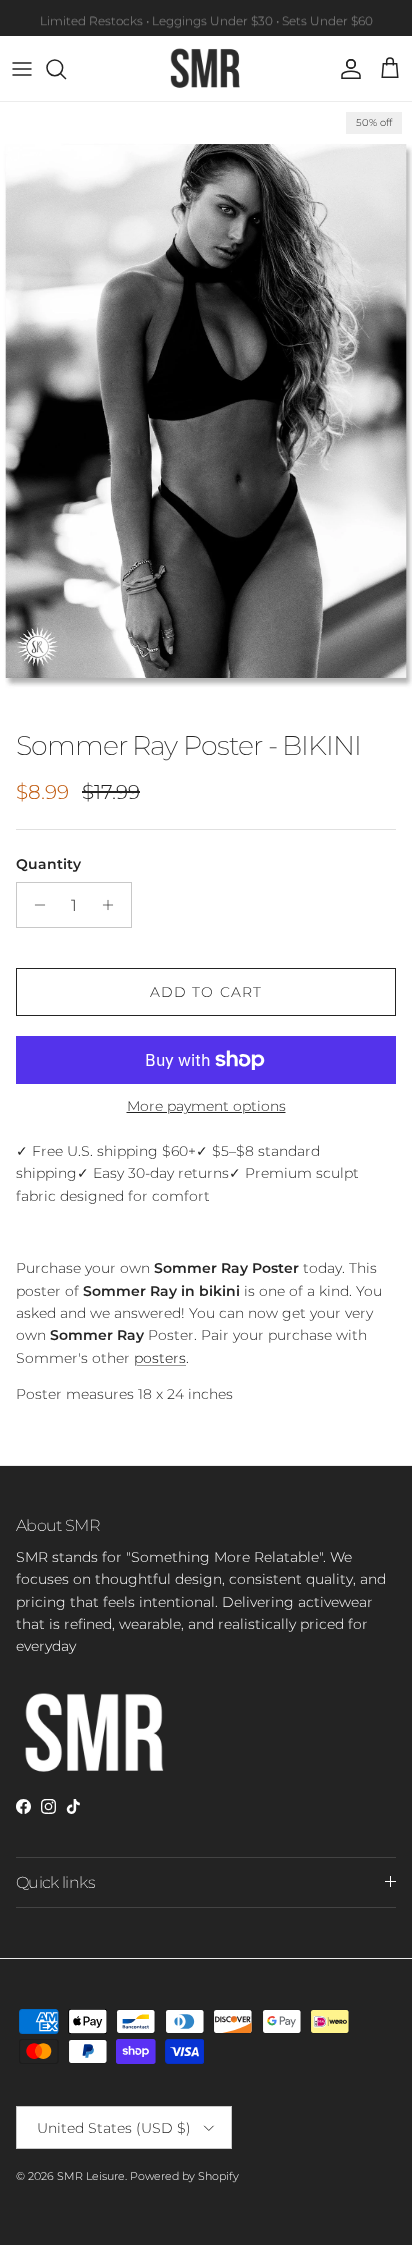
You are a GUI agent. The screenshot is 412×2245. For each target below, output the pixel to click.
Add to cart (206, 992)
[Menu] (22, 69)
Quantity (48, 864)
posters (160, 1358)
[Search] (66, 69)
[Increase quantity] (113, 905)
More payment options (206, 1106)
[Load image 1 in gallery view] (206, 411)
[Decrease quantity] (34, 905)
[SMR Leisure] (206, 68)
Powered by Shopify (184, 2176)
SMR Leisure (91, 2176)
